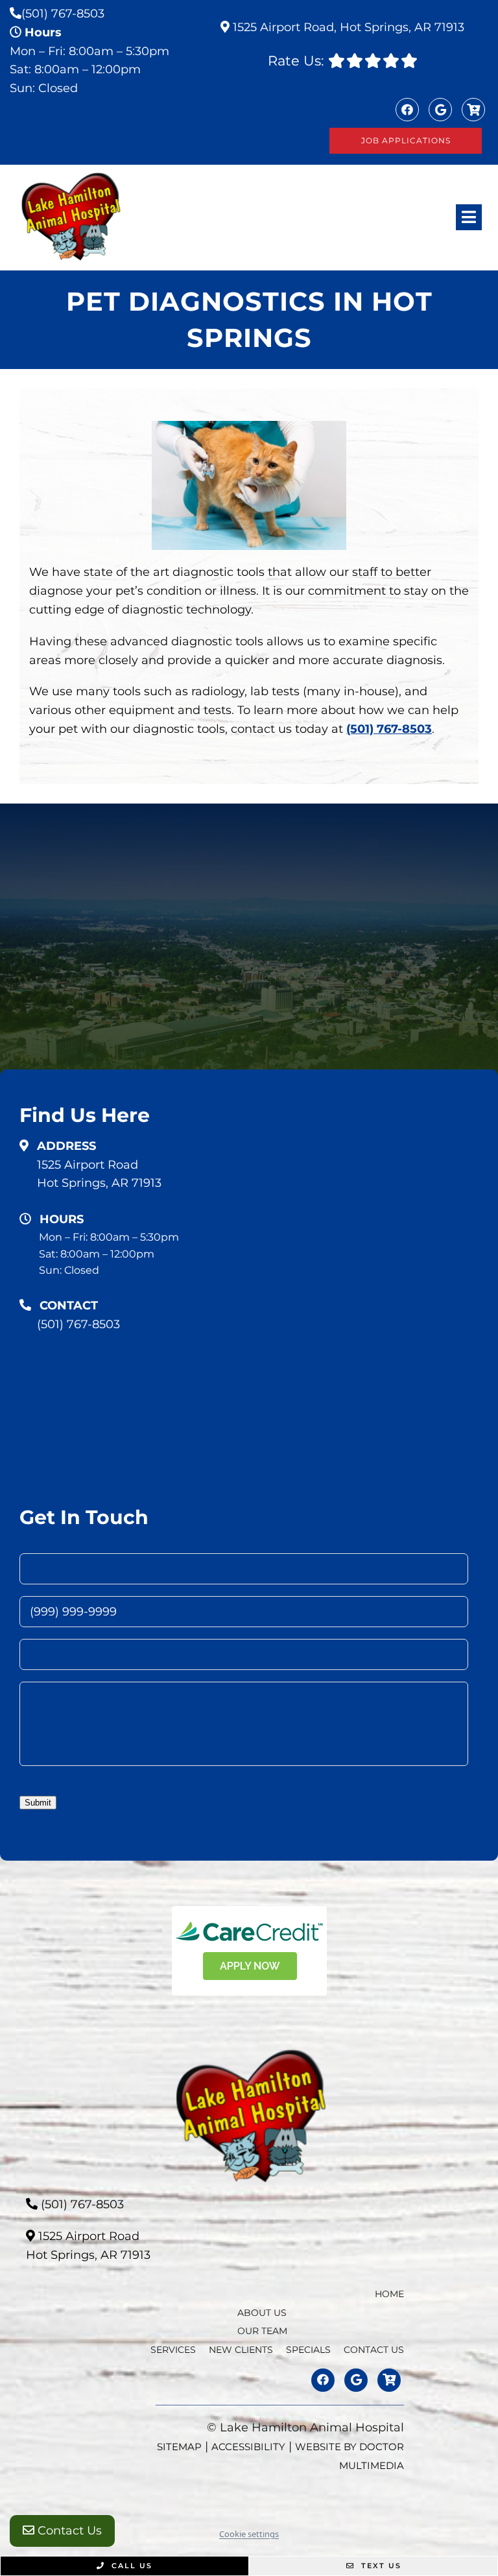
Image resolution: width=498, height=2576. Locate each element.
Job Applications (406, 140)
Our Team (262, 2331)
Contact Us (68, 2531)
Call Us (130, 2566)
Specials (308, 2350)
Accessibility (248, 2447)
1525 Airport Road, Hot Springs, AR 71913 (347, 27)
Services (173, 2350)
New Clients (241, 2350)
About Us (262, 2313)
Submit (38, 1803)
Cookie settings (249, 2534)
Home (389, 2294)
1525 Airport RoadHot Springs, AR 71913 (99, 1174)
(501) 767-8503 (63, 14)
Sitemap (179, 2447)
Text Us (380, 2566)
